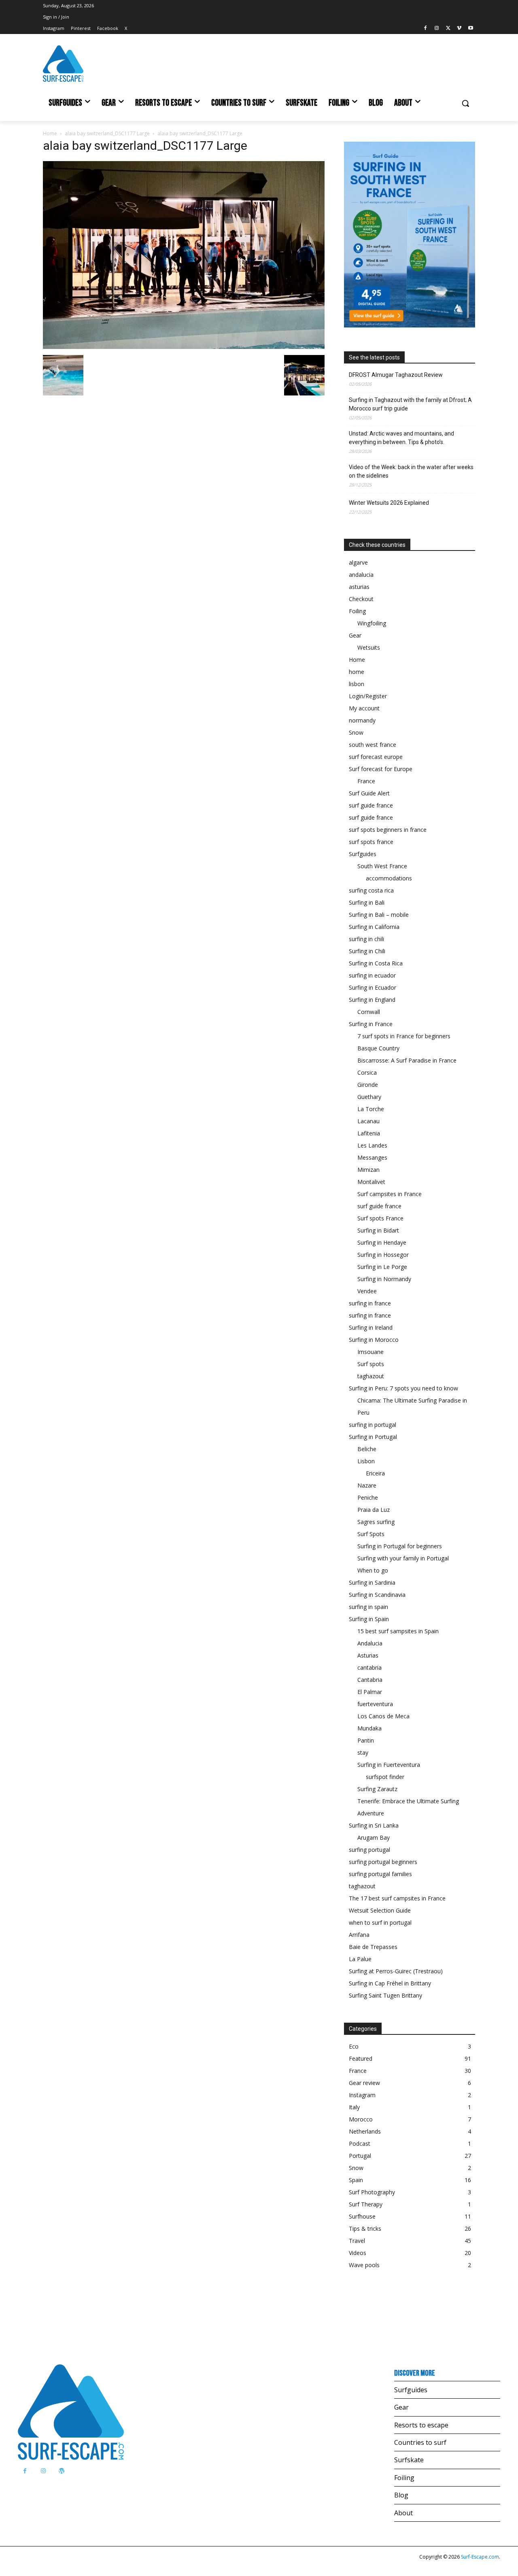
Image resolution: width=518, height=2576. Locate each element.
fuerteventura (375, 1704)
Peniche (368, 1497)
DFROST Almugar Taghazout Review (396, 375)
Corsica (367, 1072)
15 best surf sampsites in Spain (398, 1631)
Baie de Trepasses (373, 1947)
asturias (359, 587)
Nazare (367, 1485)
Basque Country (378, 1048)
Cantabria (370, 1680)
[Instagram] (437, 29)
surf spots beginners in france (388, 830)
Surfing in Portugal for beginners (400, 1546)
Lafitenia (369, 1133)
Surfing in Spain (369, 1619)
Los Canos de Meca (383, 1716)
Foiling (357, 611)
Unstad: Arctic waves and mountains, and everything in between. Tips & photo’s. (401, 438)
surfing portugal (369, 1850)
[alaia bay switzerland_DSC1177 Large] (184, 347)
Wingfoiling (372, 623)
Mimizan (368, 1170)
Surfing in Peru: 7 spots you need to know (403, 1388)
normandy (362, 720)
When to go (373, 1570)
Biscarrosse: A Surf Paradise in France (407, 1060)
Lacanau (368, 1121)
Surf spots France (380, 1218)
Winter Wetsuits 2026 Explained (389, 503)
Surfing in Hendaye (382, 1242)
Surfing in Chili (367, 951)
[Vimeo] (459, 29)
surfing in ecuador (372, 975)
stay (363, 1752)
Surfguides (363, 854)
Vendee (367, 1291)
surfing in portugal (373, 1425)
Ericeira (375, 1473)
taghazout (371, 1376)
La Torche (371, 1109)
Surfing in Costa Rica (376, 963)
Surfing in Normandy (384, 1279)
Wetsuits (369, 647)
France (366, 781)
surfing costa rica (371, 890)
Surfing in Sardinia (372, 1582)
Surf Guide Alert (369, 793)
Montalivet (371, 1182)
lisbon (357, 684)
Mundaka (369, 1728)
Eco (354, 2046)
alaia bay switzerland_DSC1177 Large (107, 133)
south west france (373, 745)
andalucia (361, 575)
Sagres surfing (376, 1522)
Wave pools (364, 2265)
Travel (357, 2241)
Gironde (368, 1085)
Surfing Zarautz (377, 1789)
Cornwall (369, 1012)
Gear (355, 635)
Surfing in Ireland (371, 1327)
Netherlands (365, 2131)
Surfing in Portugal (373, 1437)
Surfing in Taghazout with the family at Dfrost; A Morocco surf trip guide (410, 404)
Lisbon (366, 1461)
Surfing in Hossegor (383, 1255)
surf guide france (371, 805)
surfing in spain (368, 1607)
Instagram (362, 2095)
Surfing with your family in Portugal (403, 1558)
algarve (358, 562)
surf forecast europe (376, 757)
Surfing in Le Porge (382, 1267)
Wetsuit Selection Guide (380, 1910)
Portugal (360, 2156)
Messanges (372, 1157)
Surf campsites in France (390, 1194)
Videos (358, 2253)
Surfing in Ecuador (373, 987)
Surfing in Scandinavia (377, 1595)
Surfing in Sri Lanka (374, 1825)
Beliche (367, 1449)
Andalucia (370, 1643)
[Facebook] (426, 29)
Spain (356, 2180)
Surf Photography (372, 2192)
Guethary (369, 1097)
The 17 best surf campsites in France (397, 1898)
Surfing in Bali (367, 902)
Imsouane (370, 1352)
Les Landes (372, 1145)
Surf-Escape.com (479, 2557)
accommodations (389, 878)
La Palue (360, 1959)
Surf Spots (371, 1534)
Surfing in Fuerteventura (389, 1765)
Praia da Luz (374, 1510)
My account (364, 708)
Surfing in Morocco (374, 1340)
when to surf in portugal (380, 1922)
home (357, 672)
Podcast (360, 2143)
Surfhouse (362, 2216)
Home (50, 133)
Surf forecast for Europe (381, 769)
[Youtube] (470, 29)
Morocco (361, 2119)
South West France (382, 866)
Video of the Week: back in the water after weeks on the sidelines (411, 471)
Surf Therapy (366, 2204)
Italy (354, 2107)
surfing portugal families (380, 1874)
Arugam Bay (374, 1837)
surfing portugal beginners (383, 1862)
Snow (356, 732)
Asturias (368, 1655)
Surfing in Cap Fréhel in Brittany (390, 1983)
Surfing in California (374, 927)
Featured (361, 2058)
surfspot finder (385, 1777)
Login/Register (368, 696)
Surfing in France (371, 1024)
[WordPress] (61, 2471)
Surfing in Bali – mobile (379, 915)
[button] (465, 103)
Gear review (364, 2083)
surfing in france (370, 1303)
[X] (448, 29)
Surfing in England (372, 1000)
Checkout (361, 599)
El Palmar (370, 1692)
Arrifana (359, 1935)
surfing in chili (366, 939)
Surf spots (371, 1364)
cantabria (369, 1667)
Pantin (366, 1740)
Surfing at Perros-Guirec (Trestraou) (396, 1971)
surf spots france (371, 842)
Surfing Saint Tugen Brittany (385, 1995)
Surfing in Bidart (378, 1230)
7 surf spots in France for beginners (404, 1036)
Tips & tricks (365, 2228)
